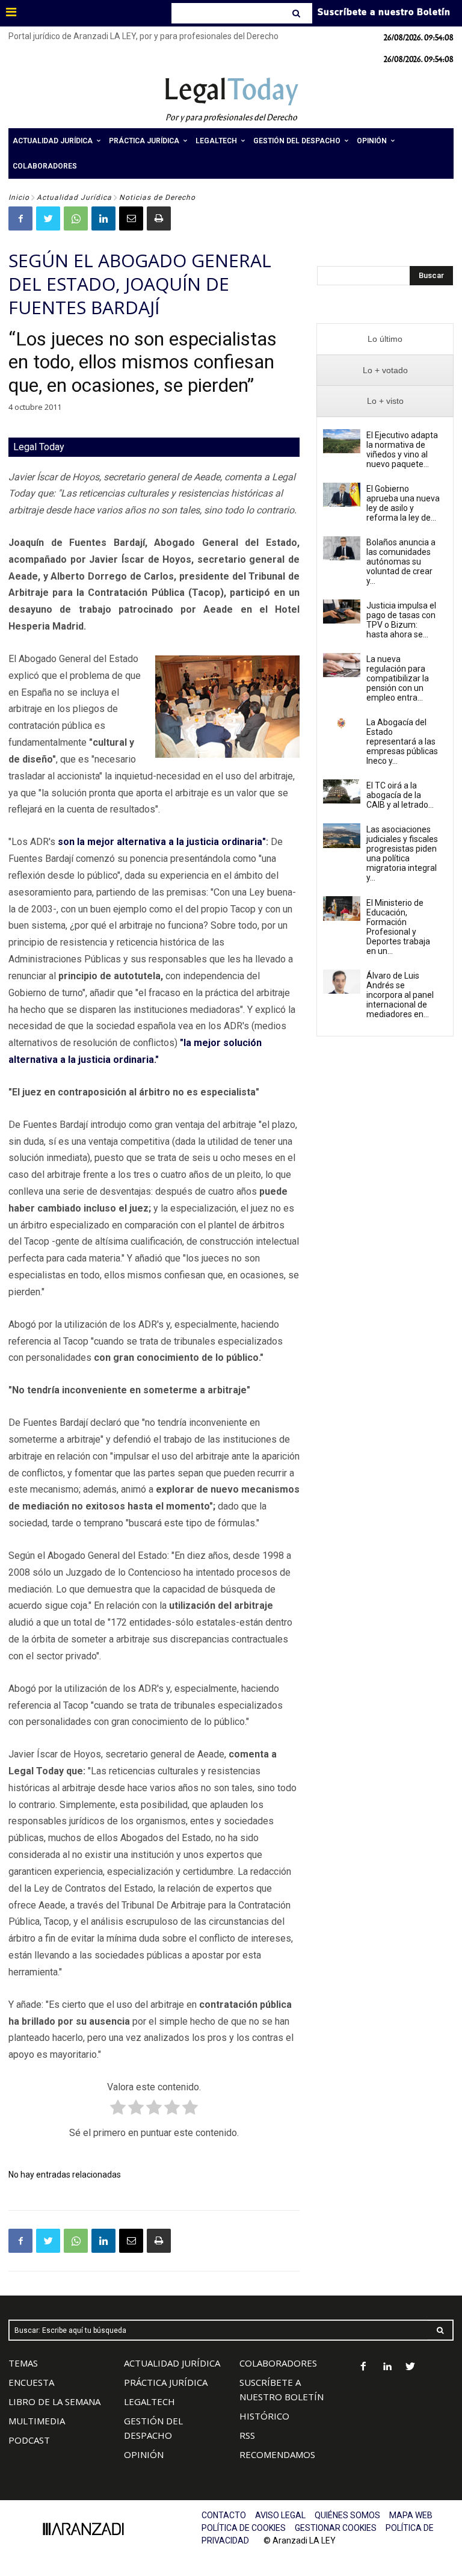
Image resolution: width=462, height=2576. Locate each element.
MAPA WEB (411, 2515)
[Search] (297, 13)
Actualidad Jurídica (74, 197)
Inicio (19, 197)
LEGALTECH (149, 2401)
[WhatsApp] (76, 218)
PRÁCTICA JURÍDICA (166, 2382)
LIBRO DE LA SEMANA (54, 2401)
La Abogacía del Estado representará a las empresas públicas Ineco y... (402, 742)
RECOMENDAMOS (277, 2454)
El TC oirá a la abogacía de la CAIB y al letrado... (400, 795)
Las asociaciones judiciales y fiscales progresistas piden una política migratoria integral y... (402, 853)
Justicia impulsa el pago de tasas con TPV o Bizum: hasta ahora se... (401, 620)
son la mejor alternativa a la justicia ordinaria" (162, 842)
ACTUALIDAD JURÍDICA (172, 2363)
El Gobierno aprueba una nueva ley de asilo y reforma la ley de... (403, 503)
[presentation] (385, 339)
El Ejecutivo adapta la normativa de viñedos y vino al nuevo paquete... (402, 450)
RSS (247, 2435)
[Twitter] (48, 218)
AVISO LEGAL (280, 2515)
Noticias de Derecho (157, 197)
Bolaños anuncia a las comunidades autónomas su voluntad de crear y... (401, 562)
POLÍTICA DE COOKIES (244, 2528)
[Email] (131, 218)
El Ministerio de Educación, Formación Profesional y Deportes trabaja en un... (398, 927)
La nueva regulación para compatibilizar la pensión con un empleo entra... (398, 678)
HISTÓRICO (264, 2416)
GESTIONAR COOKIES (336, 2528)
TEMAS (23, 2363)
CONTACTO (224, 2515)
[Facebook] (20, 218)
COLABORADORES (278, 2363)
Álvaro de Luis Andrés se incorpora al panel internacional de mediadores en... (400, 995)
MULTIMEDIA (37, 2421)
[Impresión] (159, 218)
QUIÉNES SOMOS (347, 2515)
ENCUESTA (31, 2382)
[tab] (385, 339)
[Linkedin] (103, 218)
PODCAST (29, 2440)
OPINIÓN (144, 2454)
